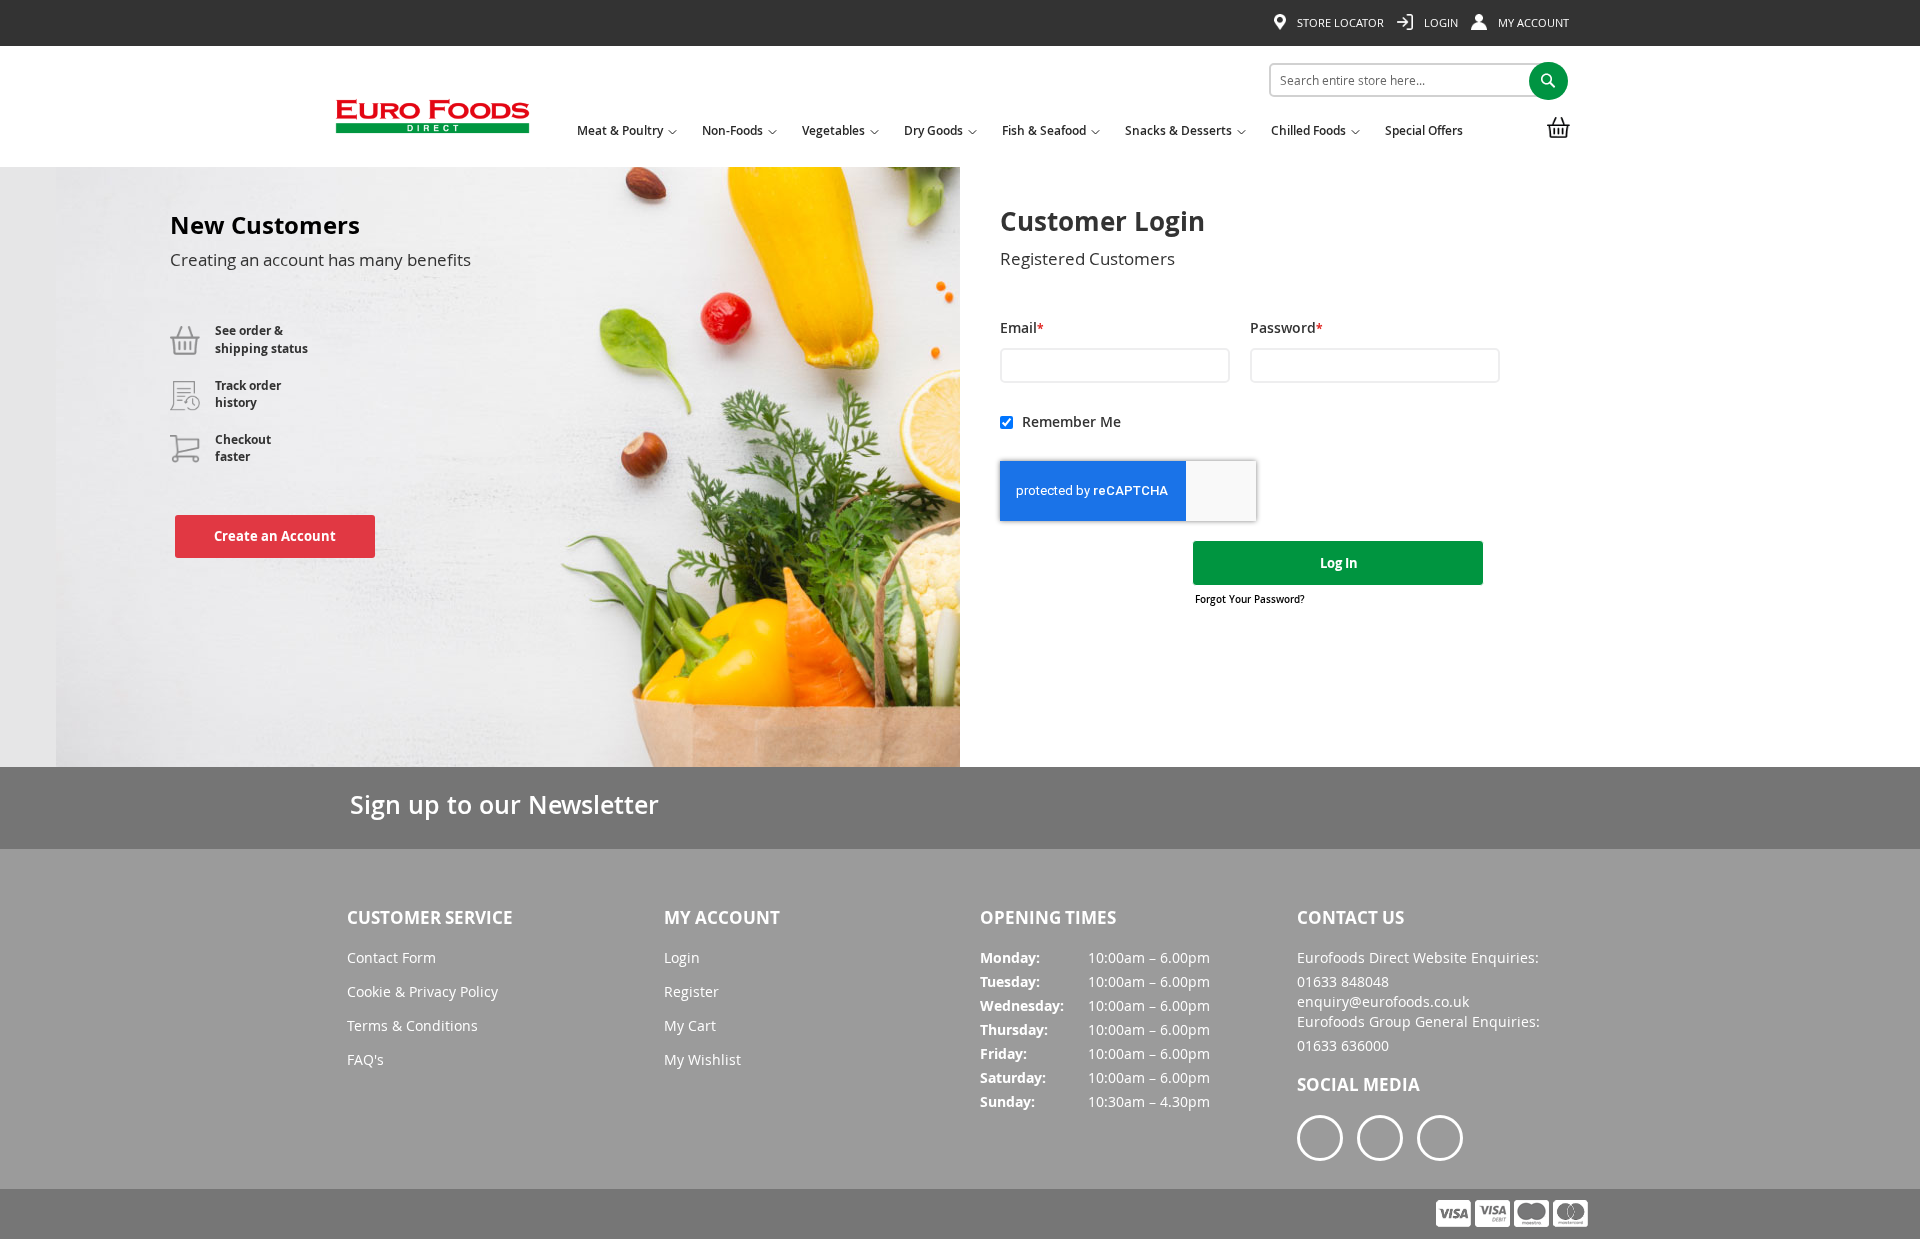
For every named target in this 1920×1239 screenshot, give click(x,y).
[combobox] (1411, 80)
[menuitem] (624, 137)
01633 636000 (1343, 1045)
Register (691, 991)
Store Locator (1339, 22)
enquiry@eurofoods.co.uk (1383, 1001)
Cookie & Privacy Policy (422, 991)
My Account (1532, 22)
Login (1439, 22)
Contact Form (391, 957)
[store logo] (432, 123)
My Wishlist (702, 1059)
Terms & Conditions (412, 1025)
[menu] (1024, 134)
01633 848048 (1343, 981)
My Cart (690, 1025)
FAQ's (365, 1059)
